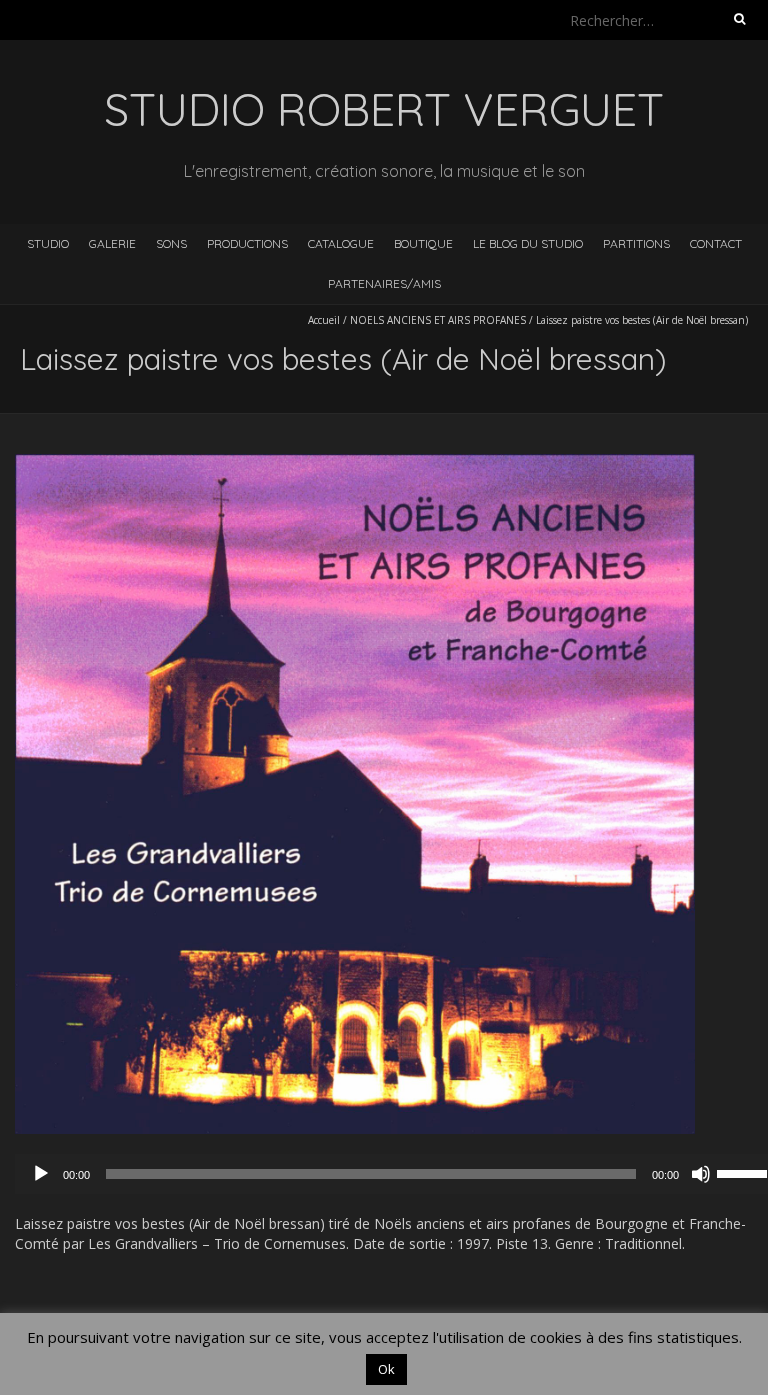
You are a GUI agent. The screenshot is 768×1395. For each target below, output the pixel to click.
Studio (48, 243)
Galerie (112, 243)
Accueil (324, 320)
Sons (171, 243)
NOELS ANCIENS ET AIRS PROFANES (438, 320)
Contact (716, 243)
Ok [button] (386, 1369)
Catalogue (341, 243)
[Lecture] (41, 1174)
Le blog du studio (528, 243)
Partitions (636, 243)
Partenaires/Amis (384, 283)
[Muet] (701, 1174)
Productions (247, 243)
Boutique (423, 243)
